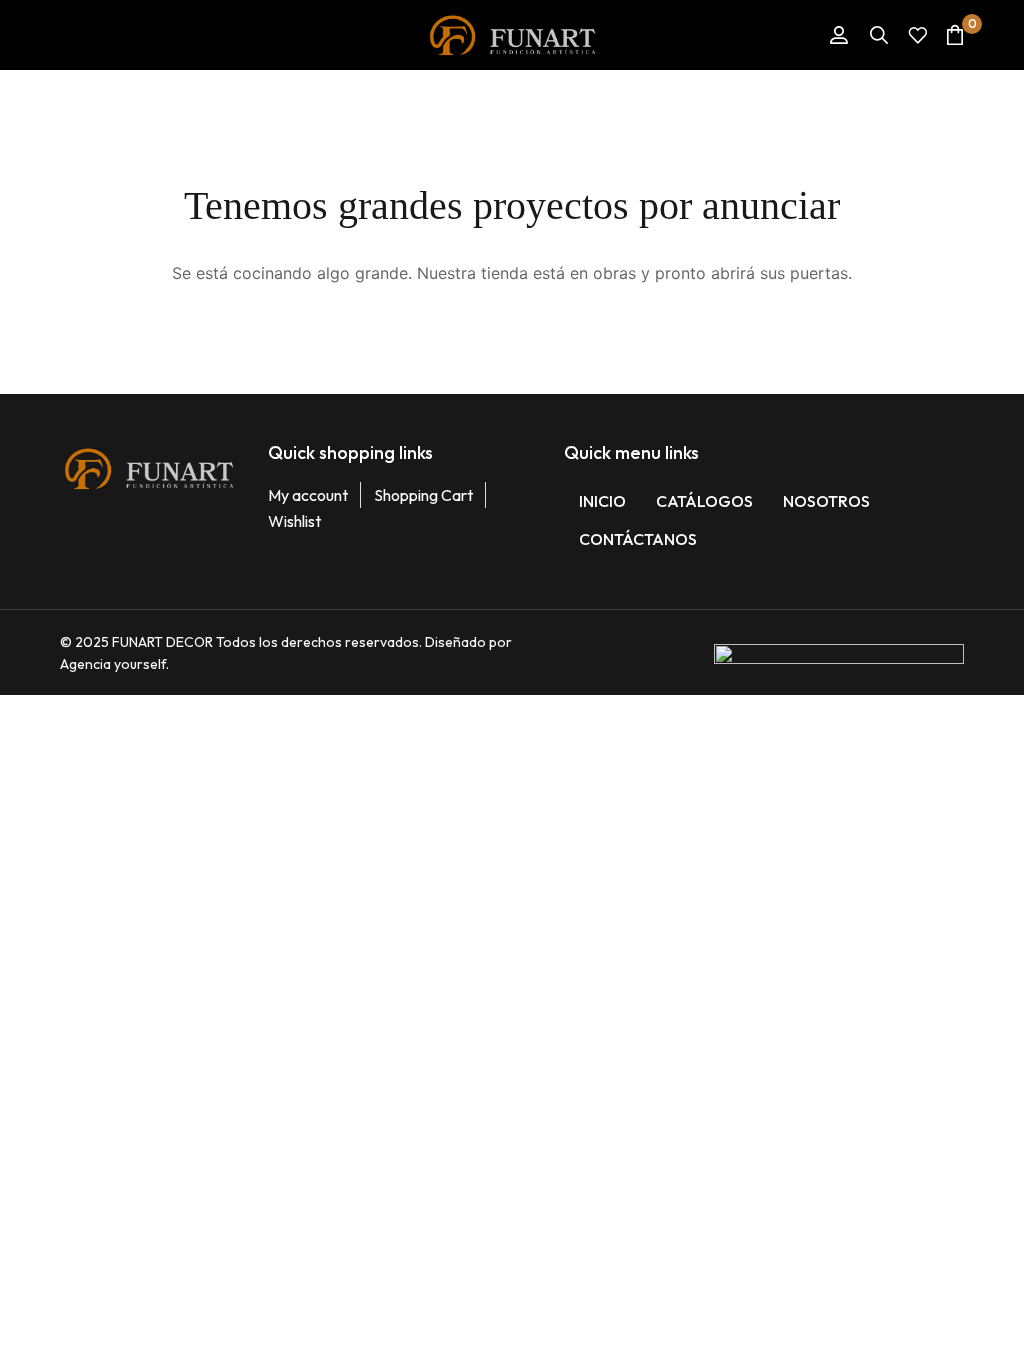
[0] (955, 34)
